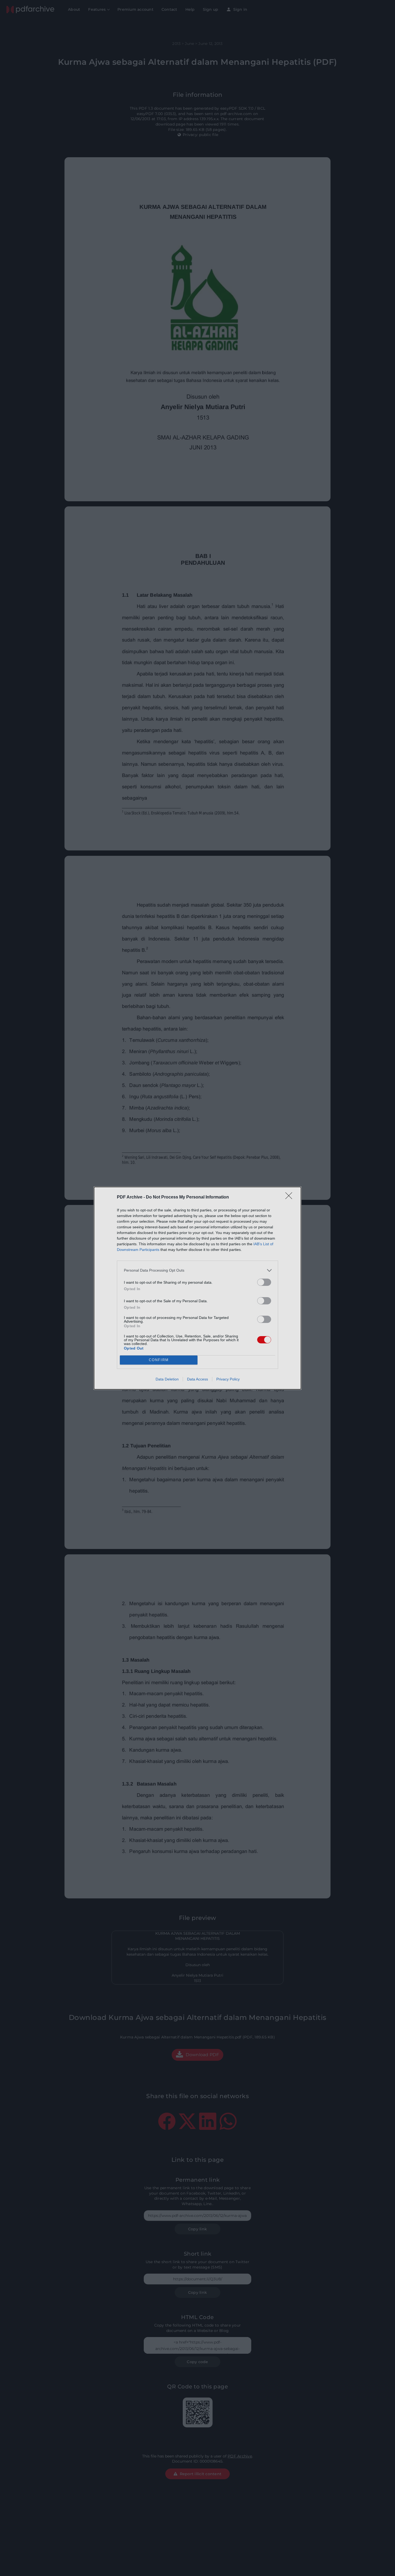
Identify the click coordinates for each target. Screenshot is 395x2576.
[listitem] (198, 1270)
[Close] (290, 1197)
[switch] (264, 1282)
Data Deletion (167, 1379)
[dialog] (198, 1288)
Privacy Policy (228, 1379)
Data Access (198, 1379)
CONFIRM (159, 1360)
